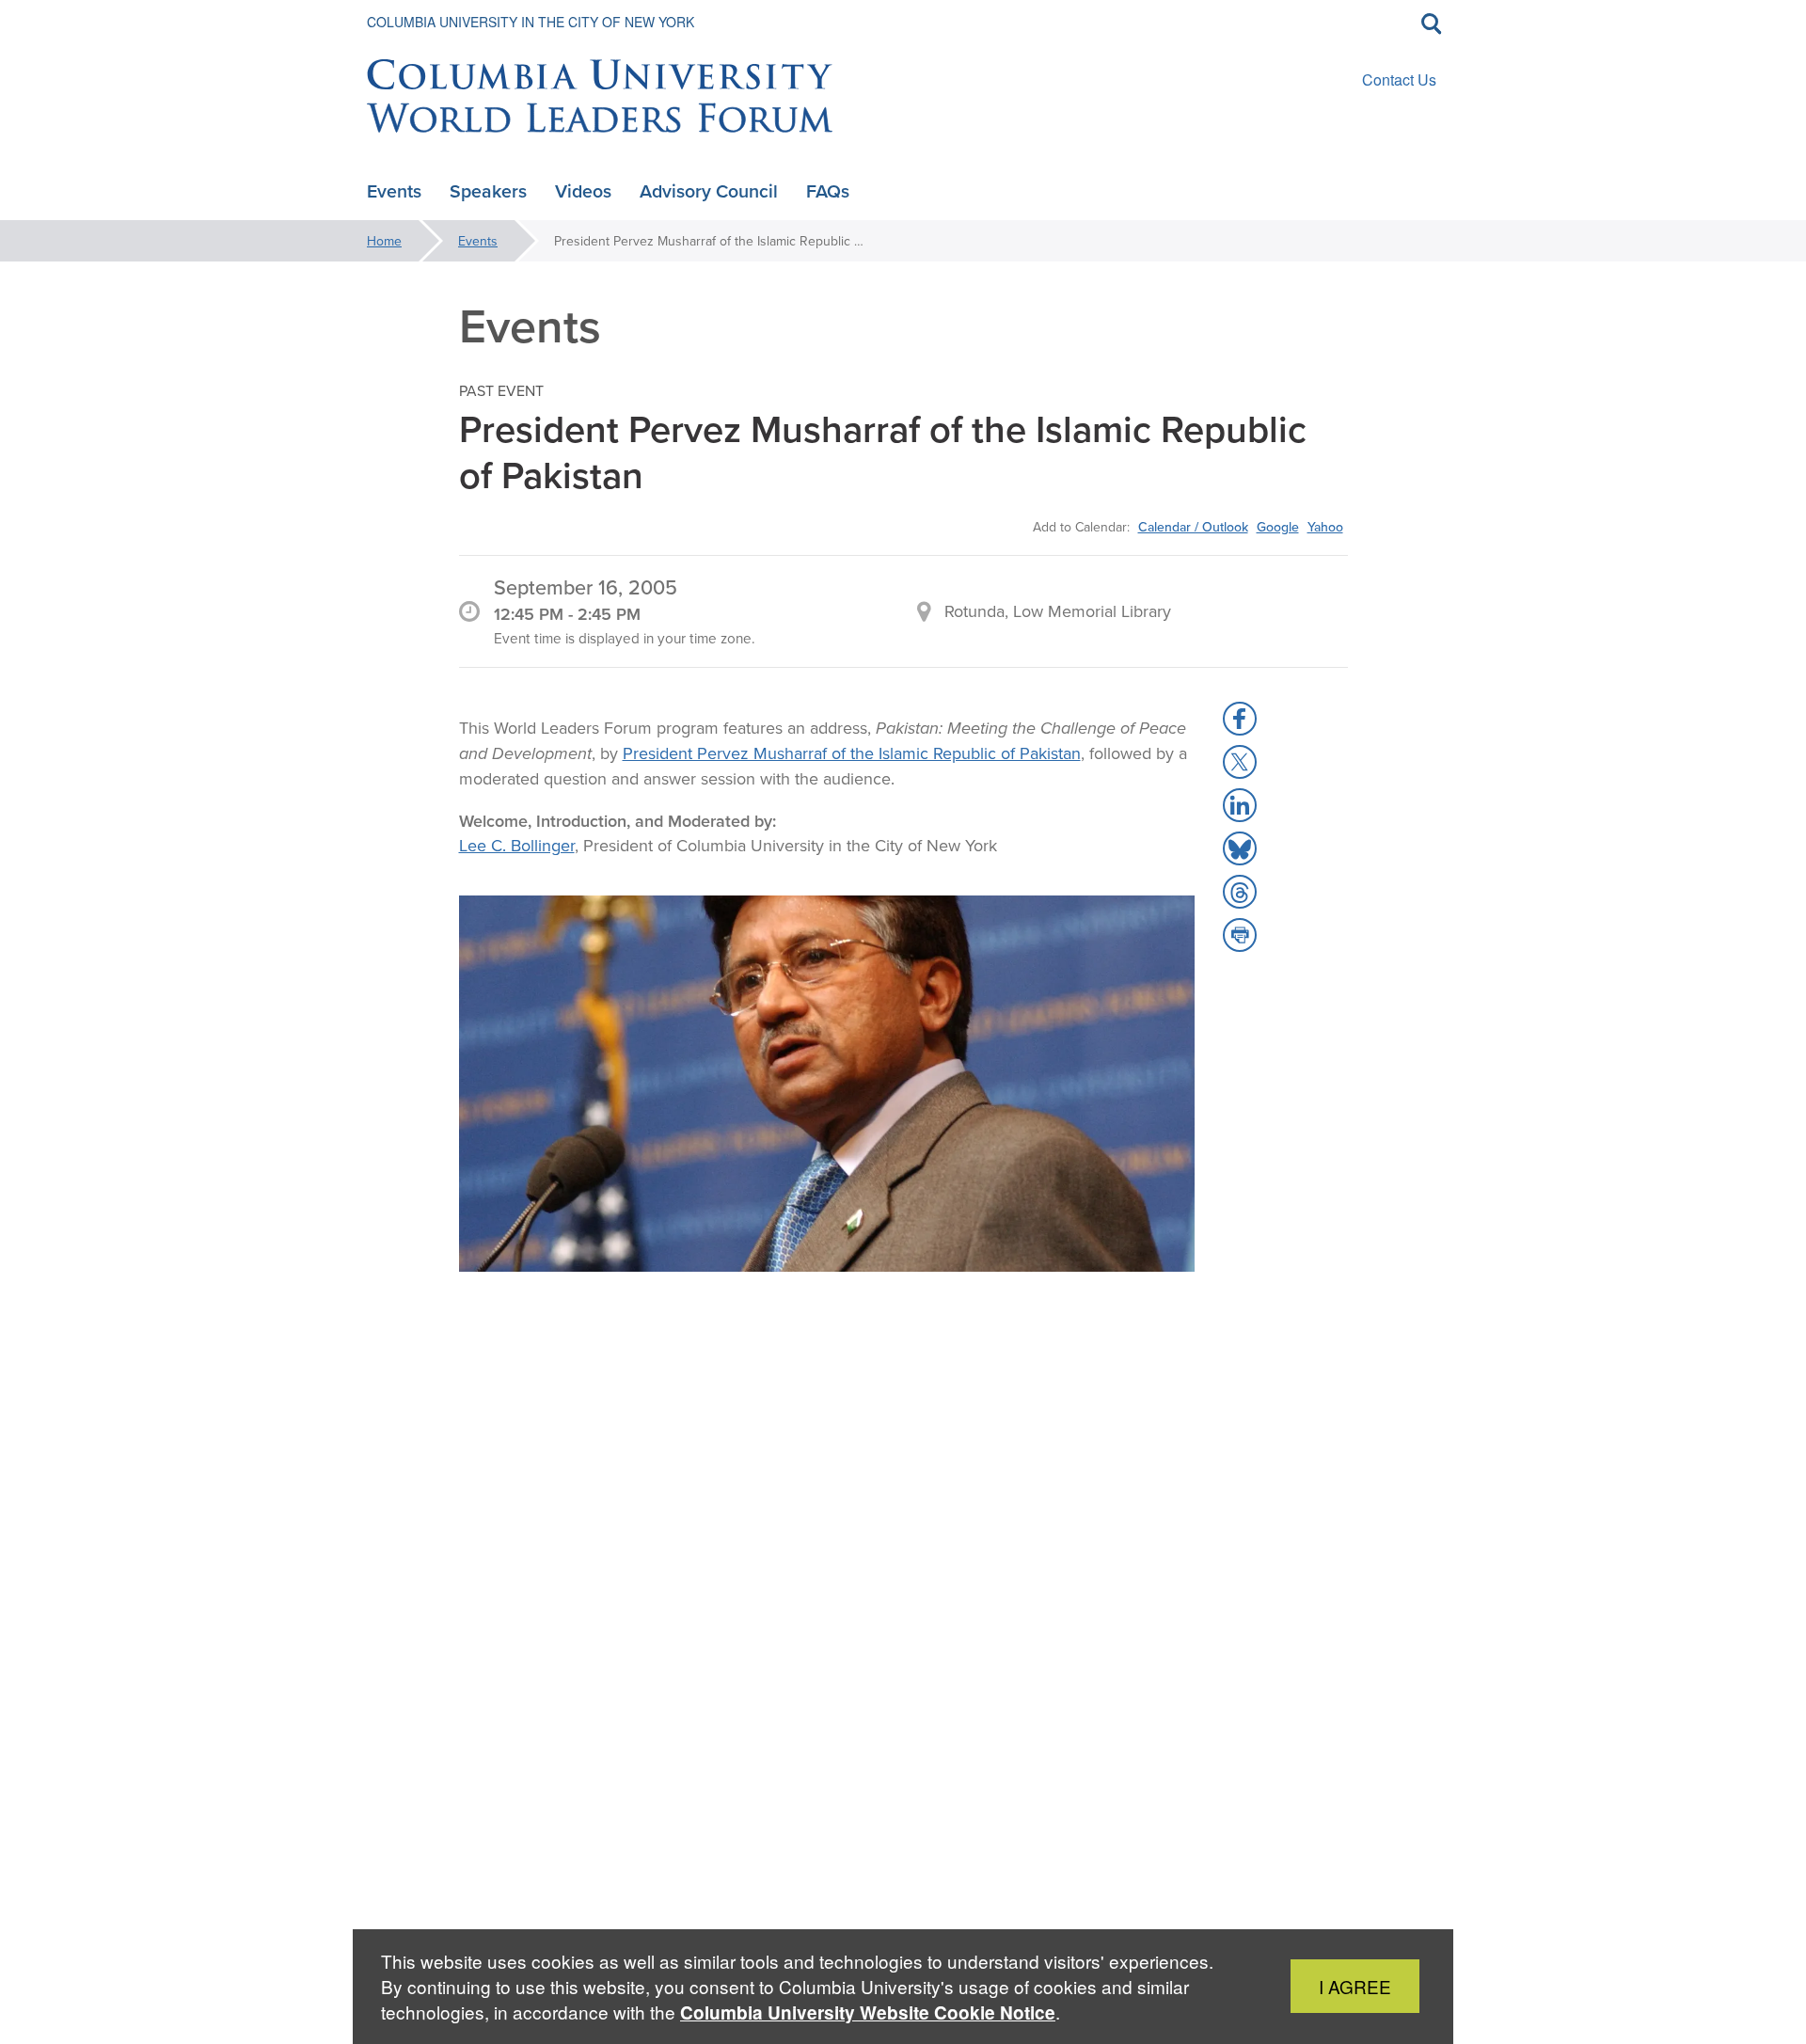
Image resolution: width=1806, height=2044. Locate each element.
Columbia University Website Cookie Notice (868, 2012)
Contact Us (1399, 79)
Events (478, 241)
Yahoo (1325, 527)
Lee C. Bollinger (517, 845)
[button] (1240, 719)
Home (384, 241)
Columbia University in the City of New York (531, 22)
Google (1278, 527)
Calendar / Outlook (1193, 527)
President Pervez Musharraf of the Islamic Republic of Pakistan (852, 753)
